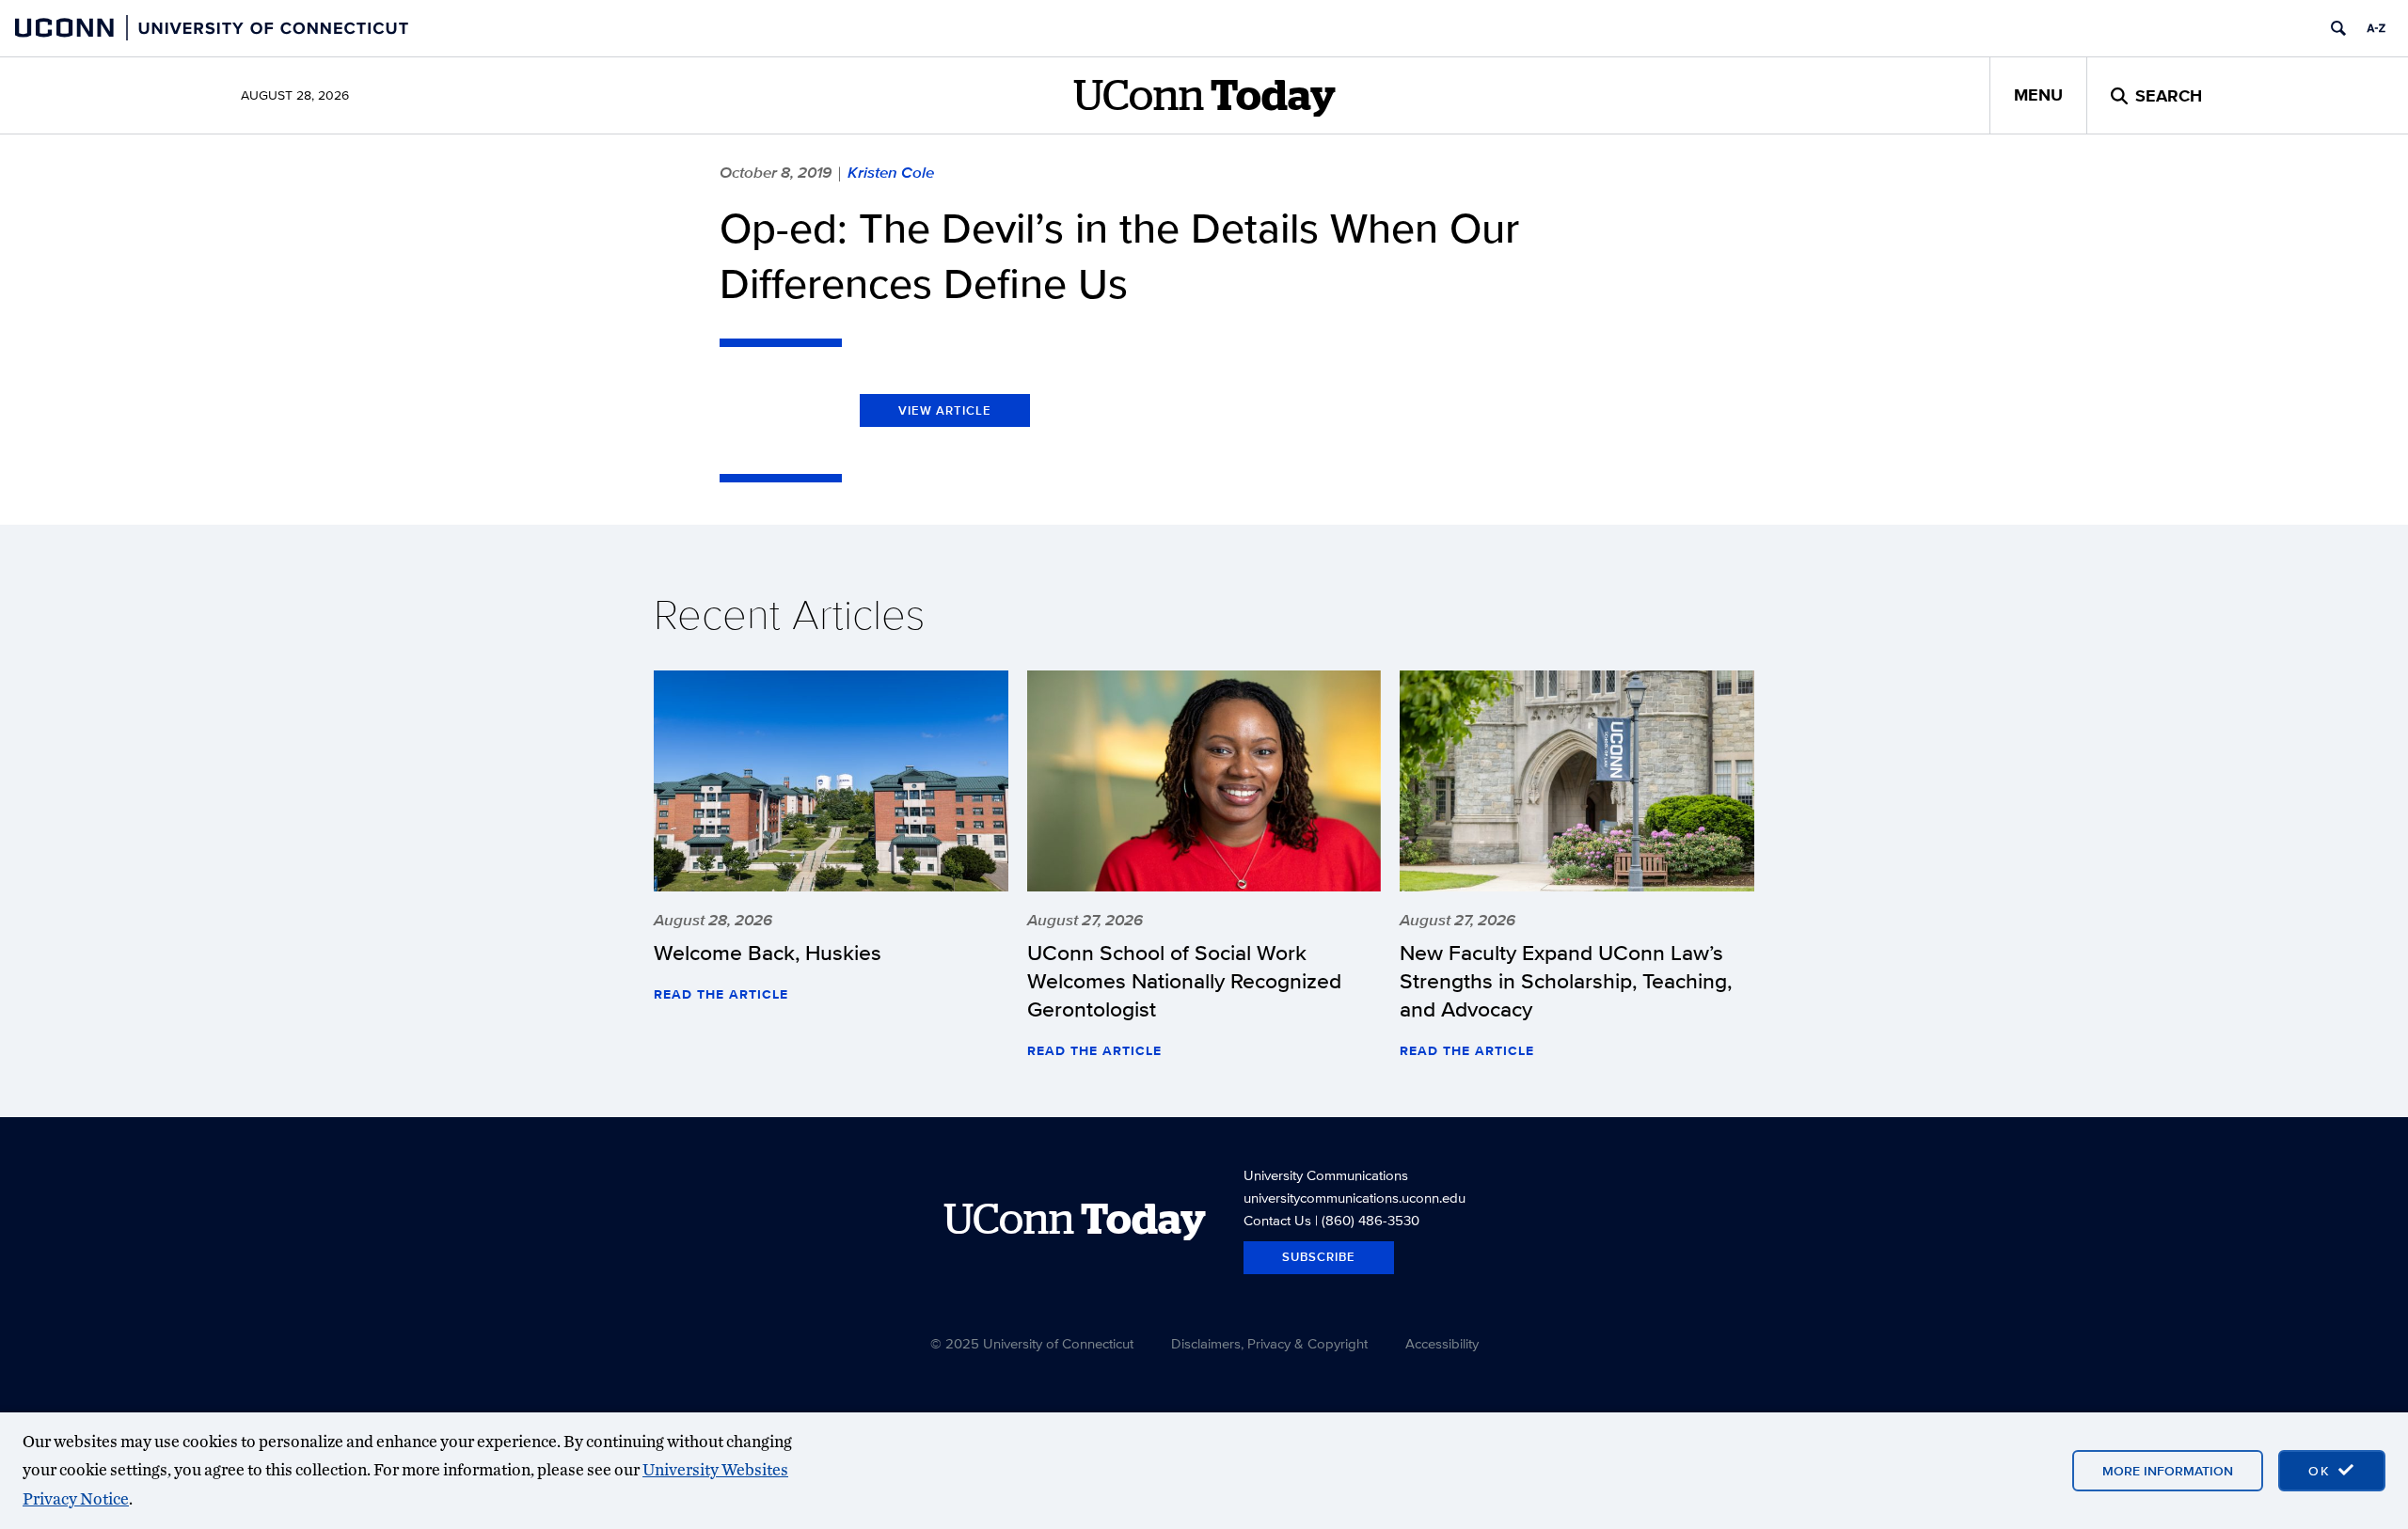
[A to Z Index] (2376, 28)
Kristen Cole (891, 172)
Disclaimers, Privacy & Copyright (1269, 1343)
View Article (945, 410)
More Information (2168, 1471)
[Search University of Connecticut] (2338, 28)
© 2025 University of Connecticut (1032, 1343)
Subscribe (1319, 1257)
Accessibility (1442, 1343)
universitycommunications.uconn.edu (1354, 1198)
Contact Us (1277, 1220)
